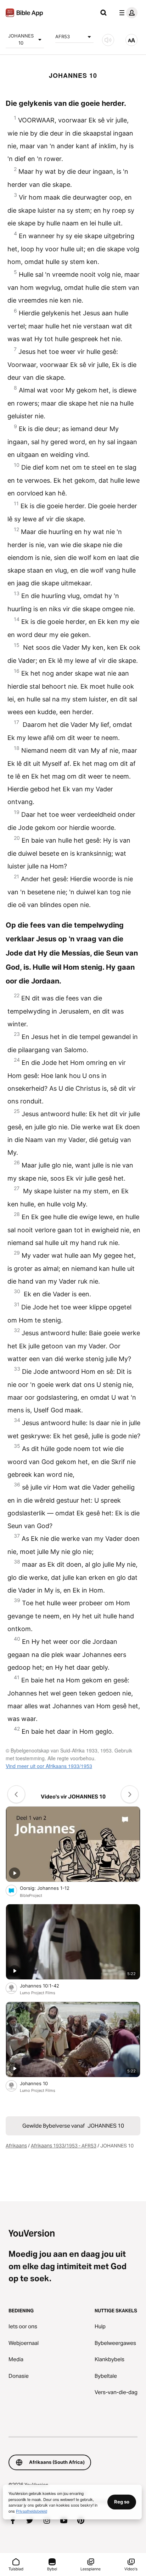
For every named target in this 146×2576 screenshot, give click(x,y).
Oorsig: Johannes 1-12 (52, 1888)
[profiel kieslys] (127, 13)
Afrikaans (16, 2146)
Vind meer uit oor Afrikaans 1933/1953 (49, 1766)
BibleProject (31, 1895)
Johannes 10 (40, 2083)
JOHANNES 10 (21, 39)
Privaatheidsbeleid (32, 2511)
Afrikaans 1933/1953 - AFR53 (64, 2146)
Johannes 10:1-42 (46, 1986)
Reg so (122, 2502)
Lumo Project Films (38, 1993)
